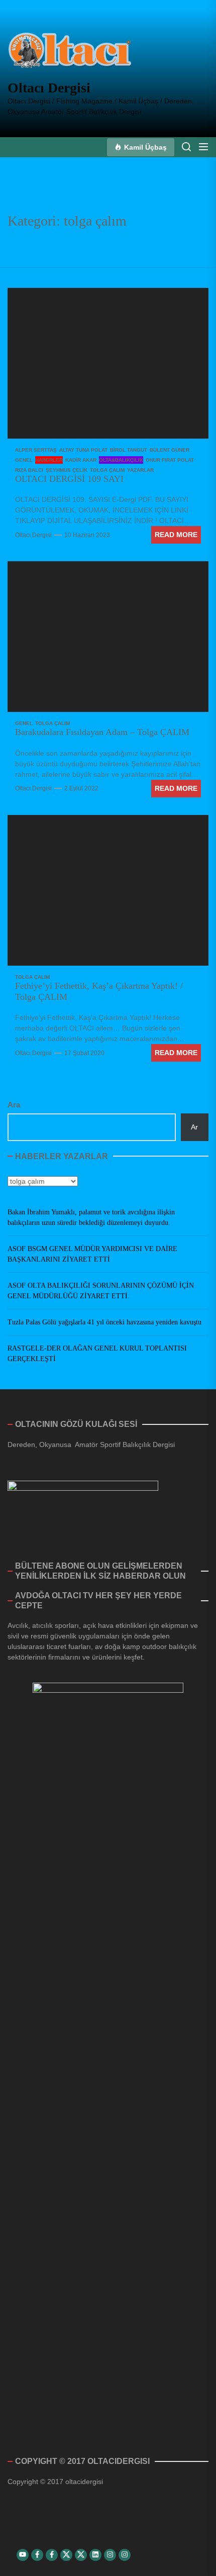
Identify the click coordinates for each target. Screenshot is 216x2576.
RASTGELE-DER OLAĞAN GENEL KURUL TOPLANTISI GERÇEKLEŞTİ (97, 1354)
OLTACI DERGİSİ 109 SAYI (69, 479)
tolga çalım (107, 470)
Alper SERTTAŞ (36, 450)
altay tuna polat (83, 450)
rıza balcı (29, 470)
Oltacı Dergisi (49, 88)
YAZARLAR (140, 470)
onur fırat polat (170, 460)
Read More (176, 535)
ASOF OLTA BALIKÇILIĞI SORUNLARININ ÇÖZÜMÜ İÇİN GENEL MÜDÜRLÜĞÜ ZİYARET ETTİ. (101, 1291)
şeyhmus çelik (67, 470)
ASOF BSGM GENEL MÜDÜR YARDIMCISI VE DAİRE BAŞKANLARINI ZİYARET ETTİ (92, 1254)
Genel (24, 460)
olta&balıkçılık (121, 460)
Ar (194, 1127)
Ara (14, 1105)
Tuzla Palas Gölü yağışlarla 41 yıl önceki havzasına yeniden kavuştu (104, 1322)
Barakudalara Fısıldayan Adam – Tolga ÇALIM (102, 732)
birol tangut (129, 450)
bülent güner (170, 450)
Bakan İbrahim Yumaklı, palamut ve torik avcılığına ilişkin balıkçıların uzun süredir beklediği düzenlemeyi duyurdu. (91, 1217)
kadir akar (81, 460)
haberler (49, 460)
